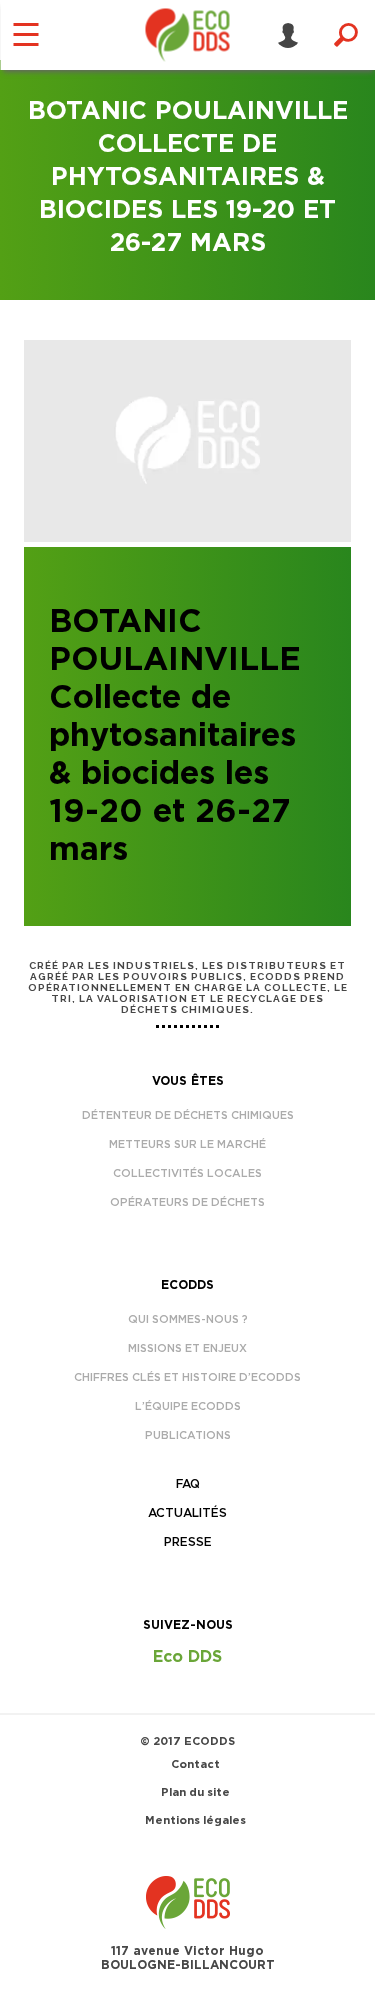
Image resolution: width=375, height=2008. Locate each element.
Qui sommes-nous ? (188, 1319)
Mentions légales (195, 1820)
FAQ (188, 1484)
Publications (188, 1435)
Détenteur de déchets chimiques (188, 1115)
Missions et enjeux (187, 1348)
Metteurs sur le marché (187, 1144)
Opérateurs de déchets (187, 1202)
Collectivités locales (187, 1173)
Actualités (187, 1513)
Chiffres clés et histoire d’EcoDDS (187, 1377)
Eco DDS (187, 1657)
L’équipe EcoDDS (188, 1406)
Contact (195, 1764)
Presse (188, 1542)
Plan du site (195, 1792)
